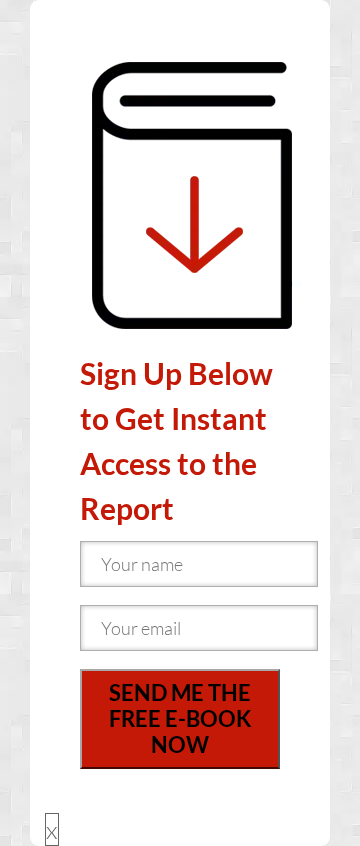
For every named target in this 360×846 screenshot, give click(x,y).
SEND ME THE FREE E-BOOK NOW (180, 718)
